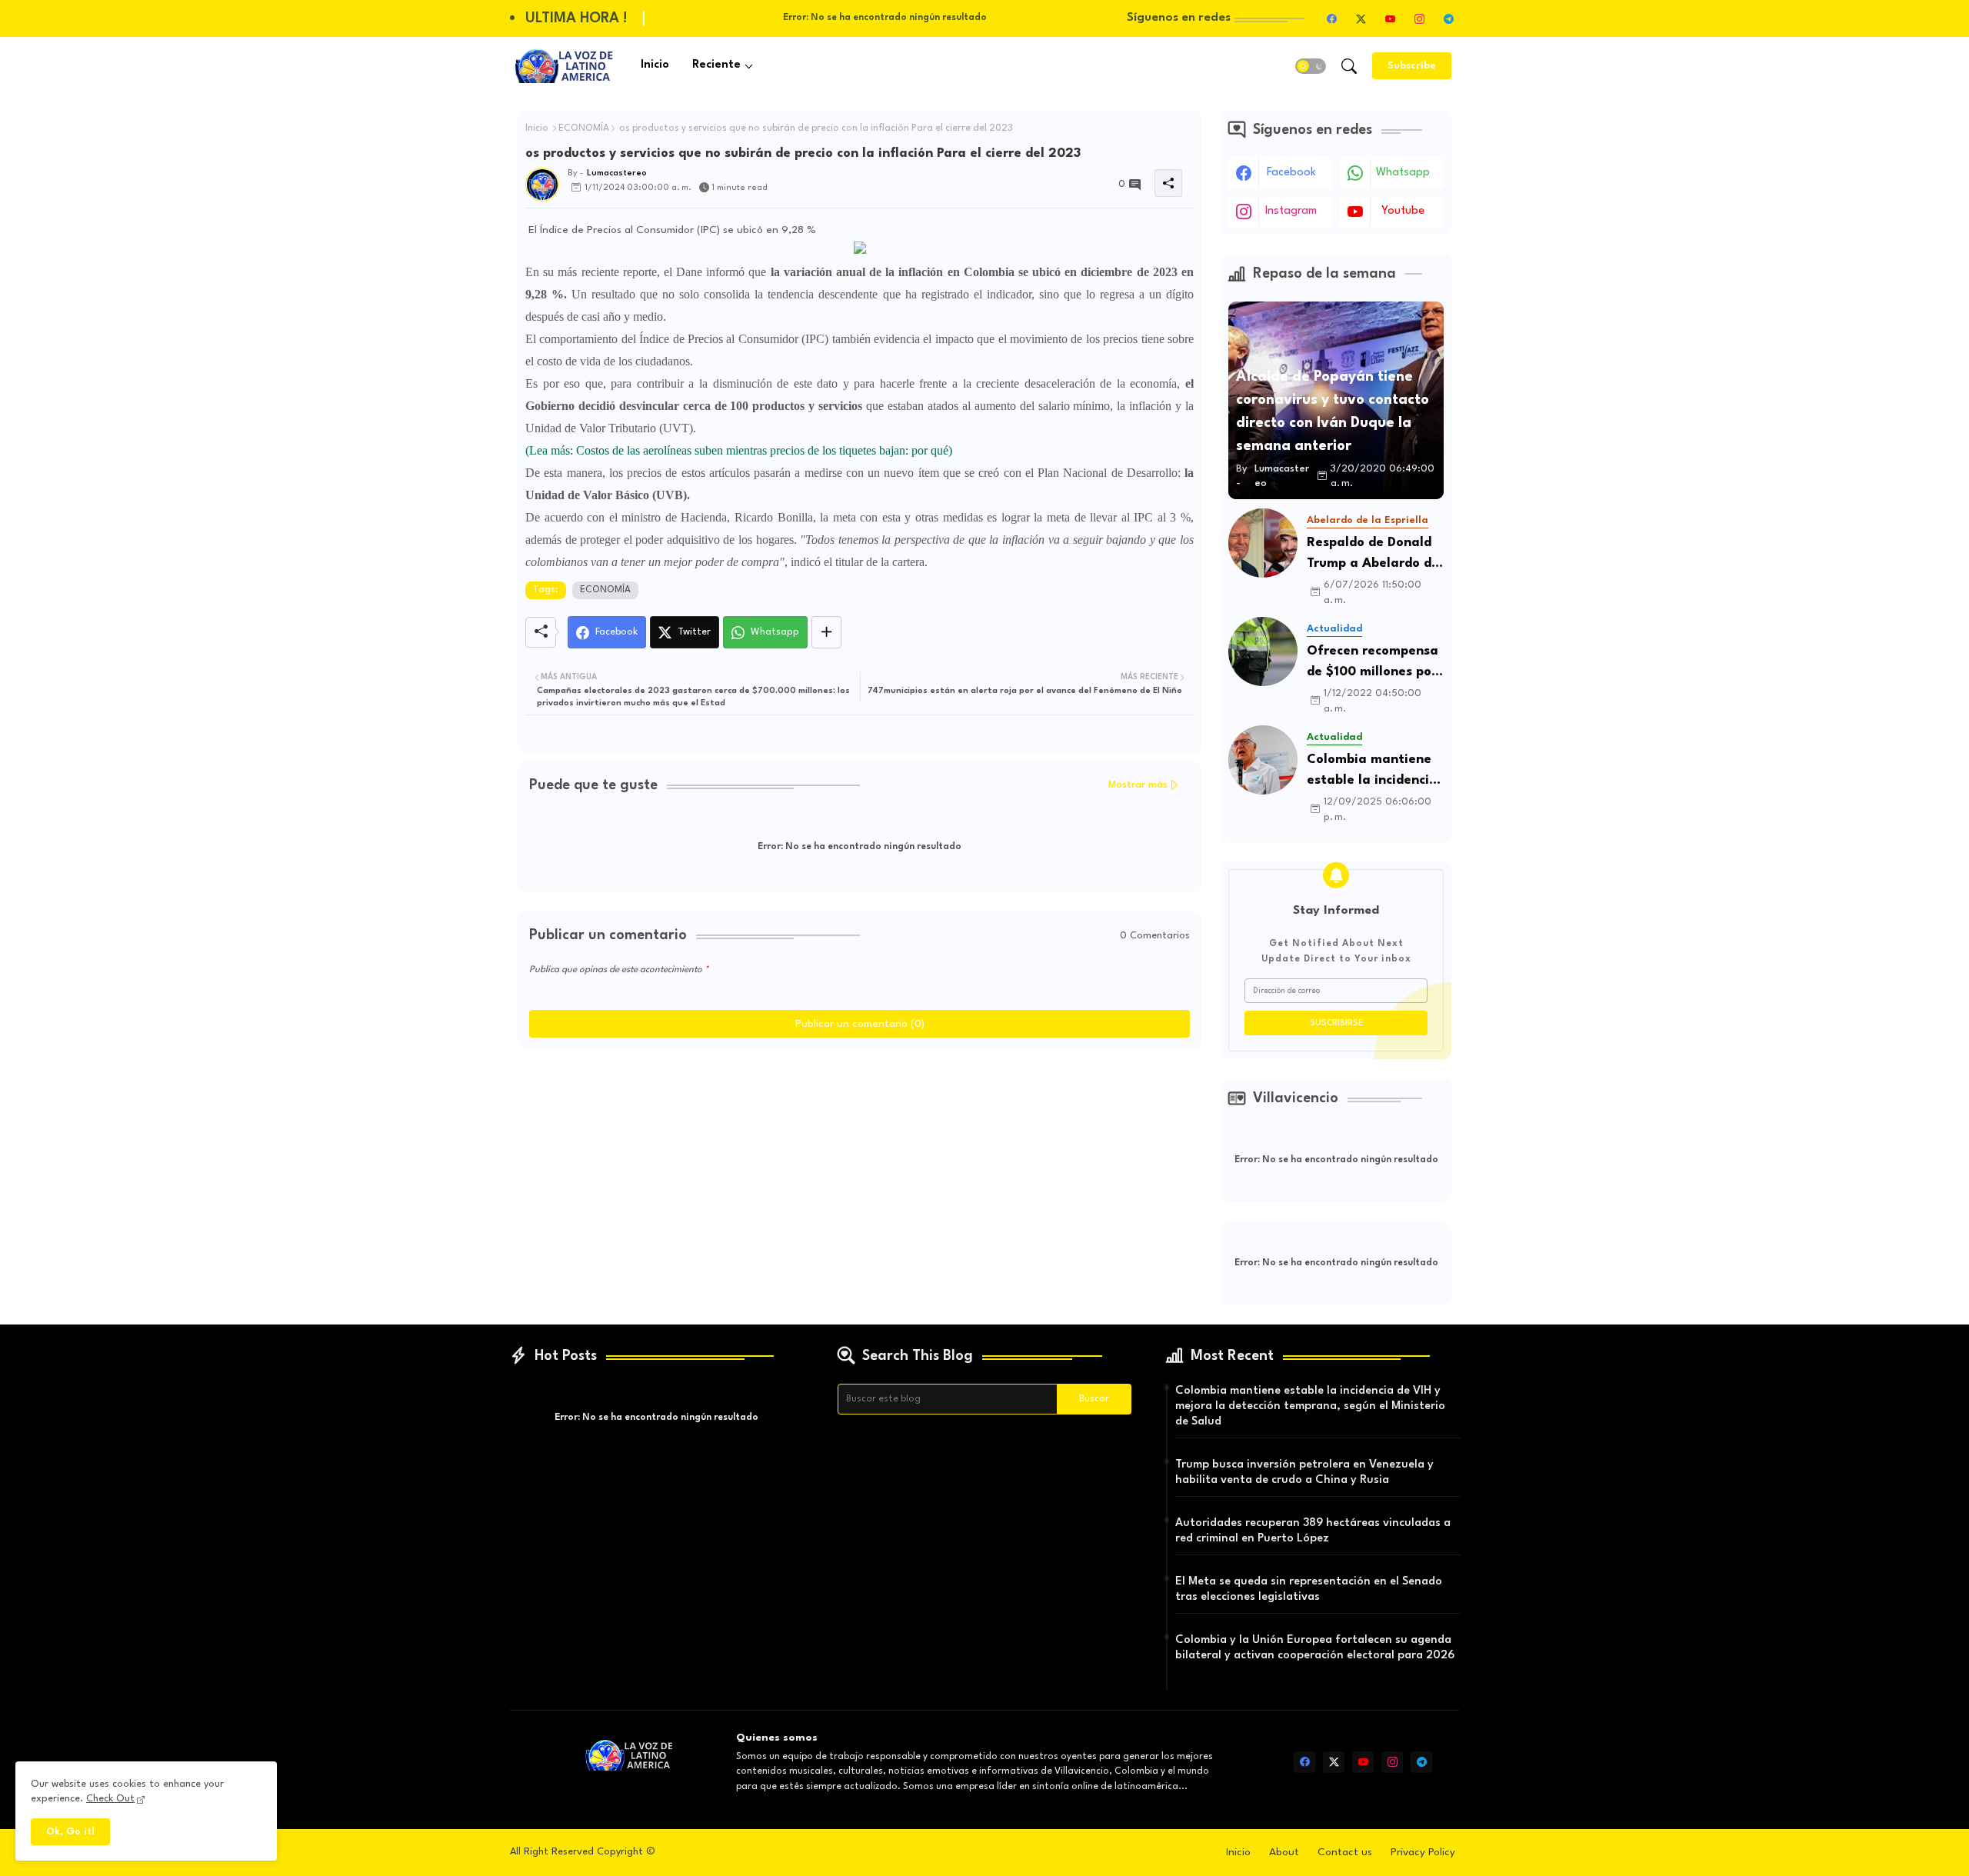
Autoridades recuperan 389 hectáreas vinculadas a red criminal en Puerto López (1313, 1531)
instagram (1291, 211)
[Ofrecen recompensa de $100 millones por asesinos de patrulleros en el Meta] (1263, 651)
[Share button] (826, 632)
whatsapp (1403, 173)
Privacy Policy (1423, 1852)
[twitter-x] (1361, 18)
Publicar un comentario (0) (860, 1024)
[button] (1311, 66)
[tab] (655, 66)
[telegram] (1448, 18)
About (1284, 1852)
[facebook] (1331, 18)
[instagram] (1419, 18)
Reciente (716, 65)
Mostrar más (1138, 785)
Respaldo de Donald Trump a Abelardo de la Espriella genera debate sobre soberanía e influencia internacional (1373, 555)
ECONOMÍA (584, 128)
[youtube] (1390, 18)
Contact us (1345, 1852)
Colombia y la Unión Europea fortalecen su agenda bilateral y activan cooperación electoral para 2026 (1315, 1648)
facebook (1291, 173)
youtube (1403, 211)
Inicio (655, 65)
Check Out (110, 1799)
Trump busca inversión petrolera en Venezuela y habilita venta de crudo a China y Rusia (1304, 1473)
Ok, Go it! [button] (70, 1832)
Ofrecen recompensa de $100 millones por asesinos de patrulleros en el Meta (1373, 663)
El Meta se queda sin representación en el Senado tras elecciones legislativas (1309, 1589)
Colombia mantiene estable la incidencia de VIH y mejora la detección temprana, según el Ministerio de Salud (1373, 772)
